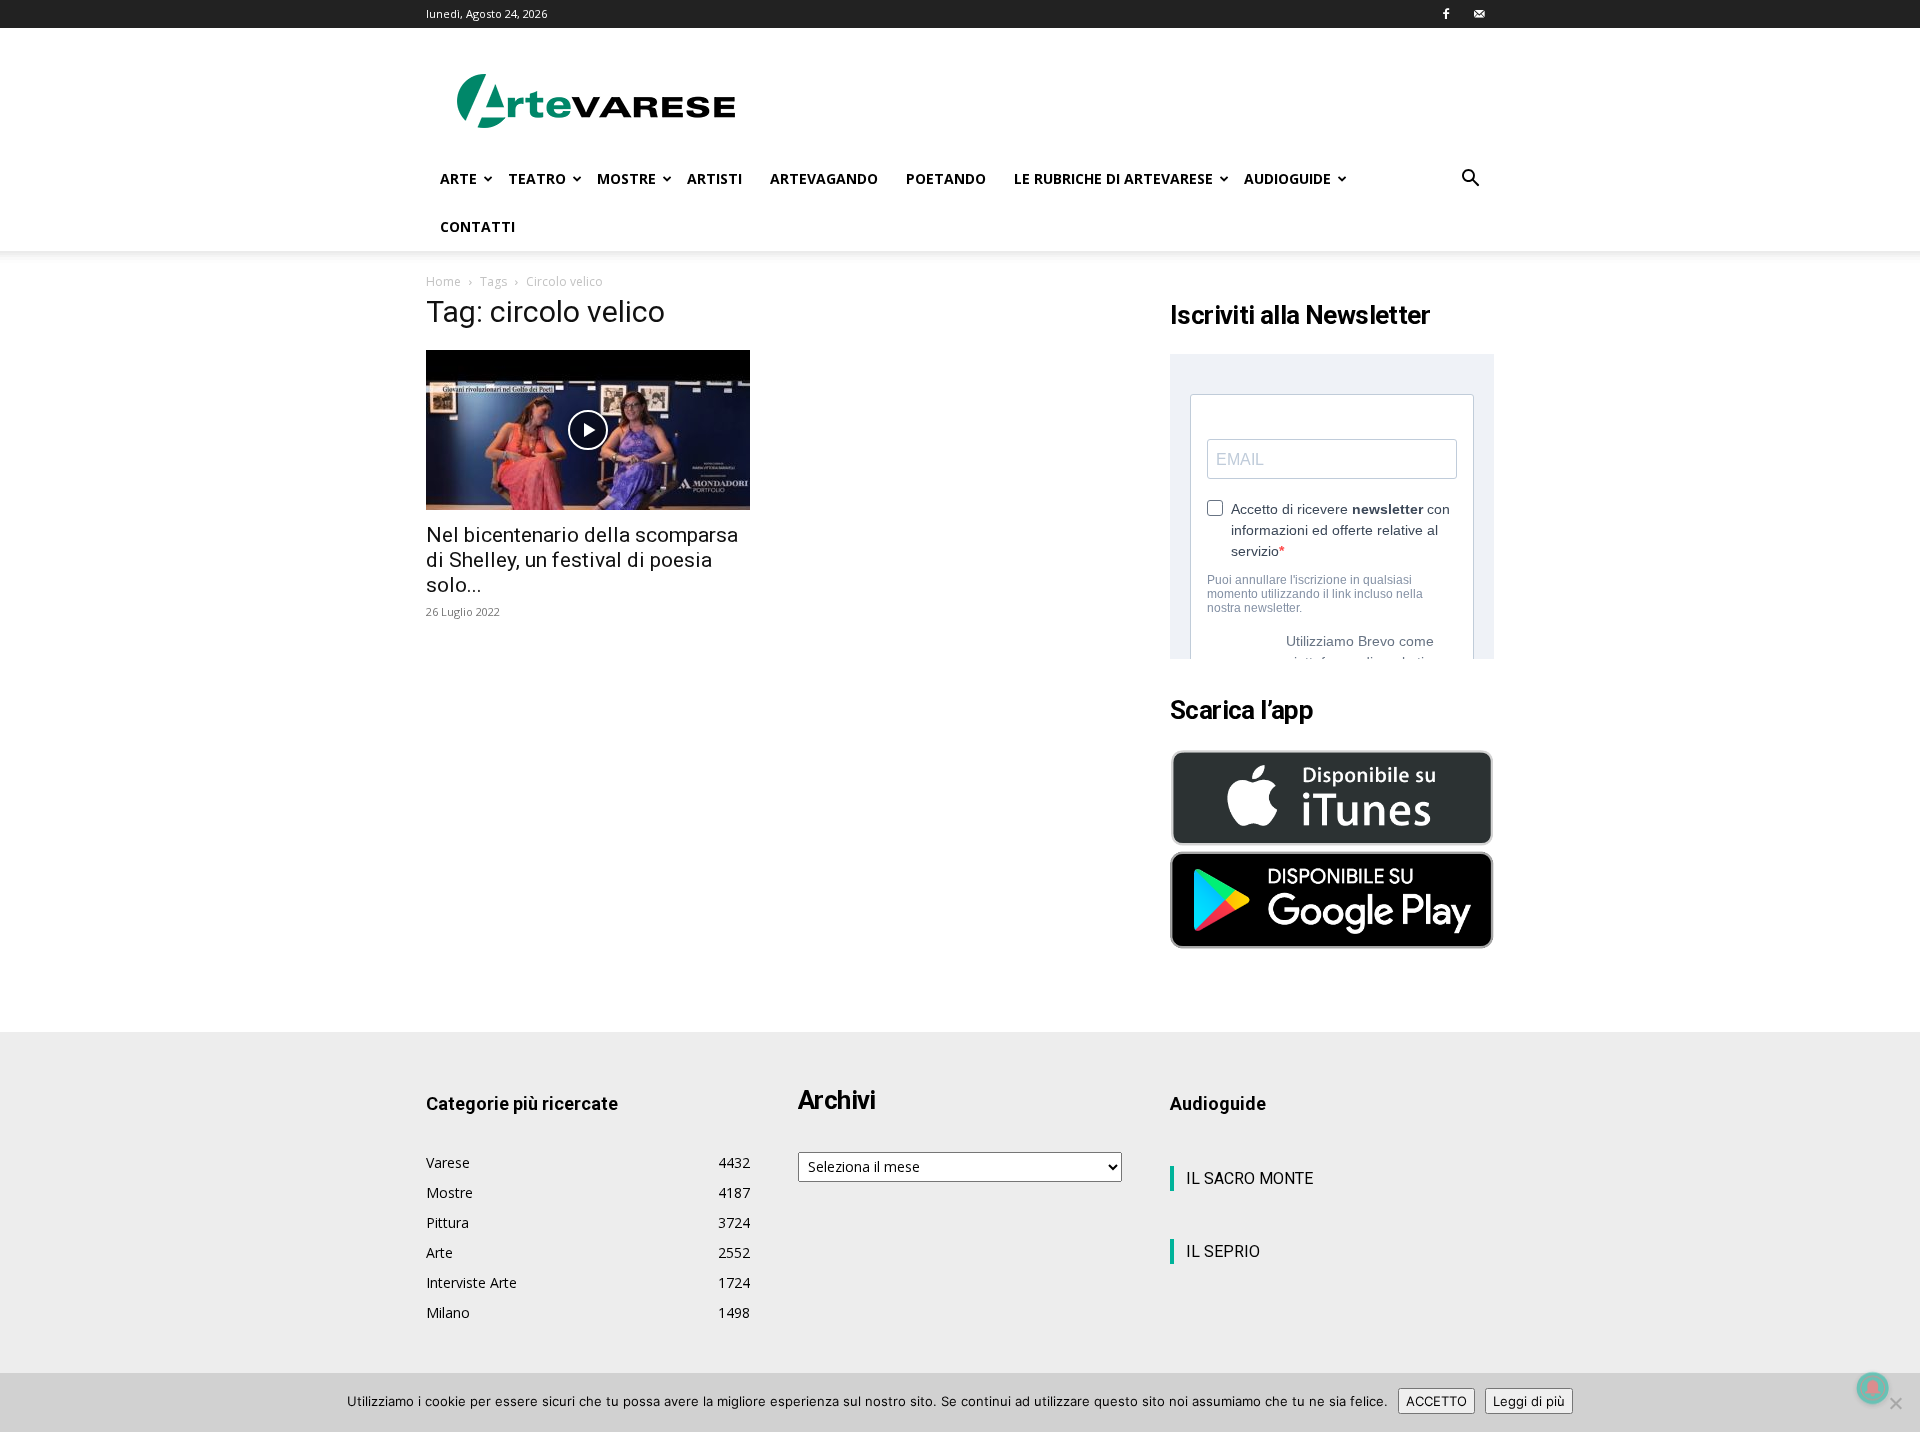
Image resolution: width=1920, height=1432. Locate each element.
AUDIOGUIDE (1287, 178)
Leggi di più (1529, 1401)
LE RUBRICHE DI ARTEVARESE (1113, 178)
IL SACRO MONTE (1249, 1178)
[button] (1470, 180)
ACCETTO (1436, 1401)
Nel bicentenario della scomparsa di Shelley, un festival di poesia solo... (582, 560)
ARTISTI (714, 178)
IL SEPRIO (1223, 1251)
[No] (1895, 1403)
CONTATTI (477, 226)
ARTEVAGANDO (824, 178)
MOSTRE (626, 178)
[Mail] (1479, 14)
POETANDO (946, 178)
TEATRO (537, 178)
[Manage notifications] (1873, 1388)
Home (443, 281)
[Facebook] (1446, 14)
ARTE (458, 178)
